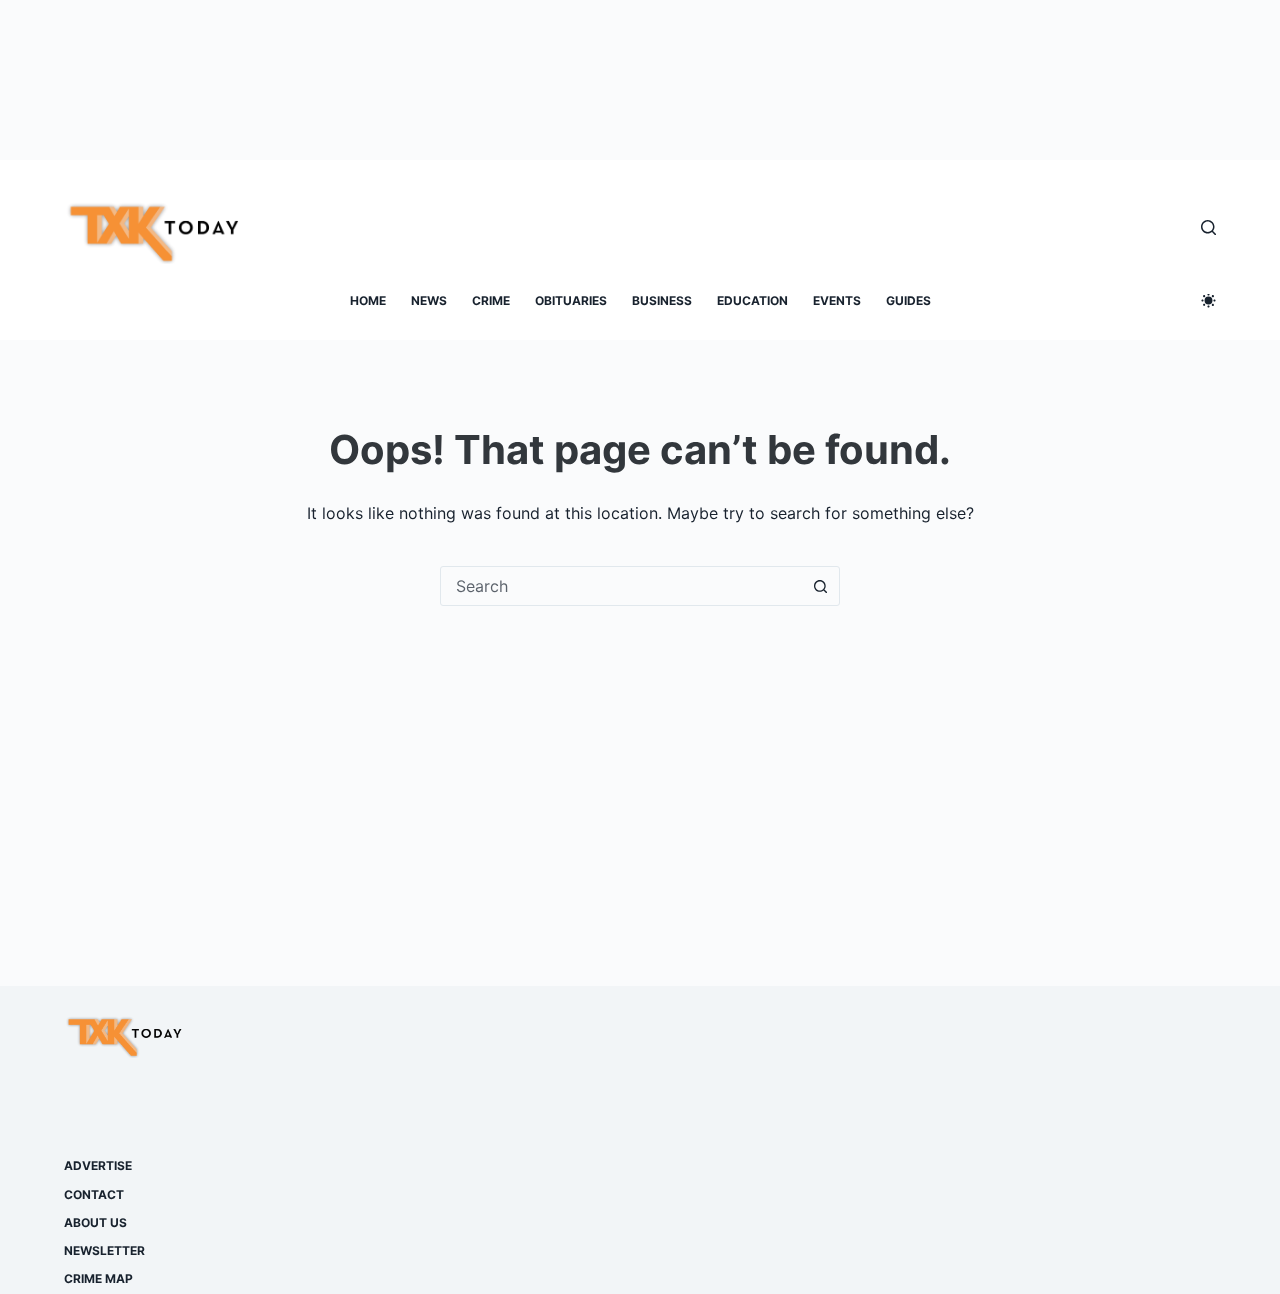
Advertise (98, 1165)
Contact (94, 1194)
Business (662, 300)
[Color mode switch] (1208, 300)
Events (837, 300)
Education (752, 300)
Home (368, 300)
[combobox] (621, 586)
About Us (95, 1222)
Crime (491, 300)
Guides (908, 300)
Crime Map (98, 1278)
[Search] (1208, 227)
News (429, 300)
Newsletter (104, 1250)
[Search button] (820, 586)
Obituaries (571, 300)
